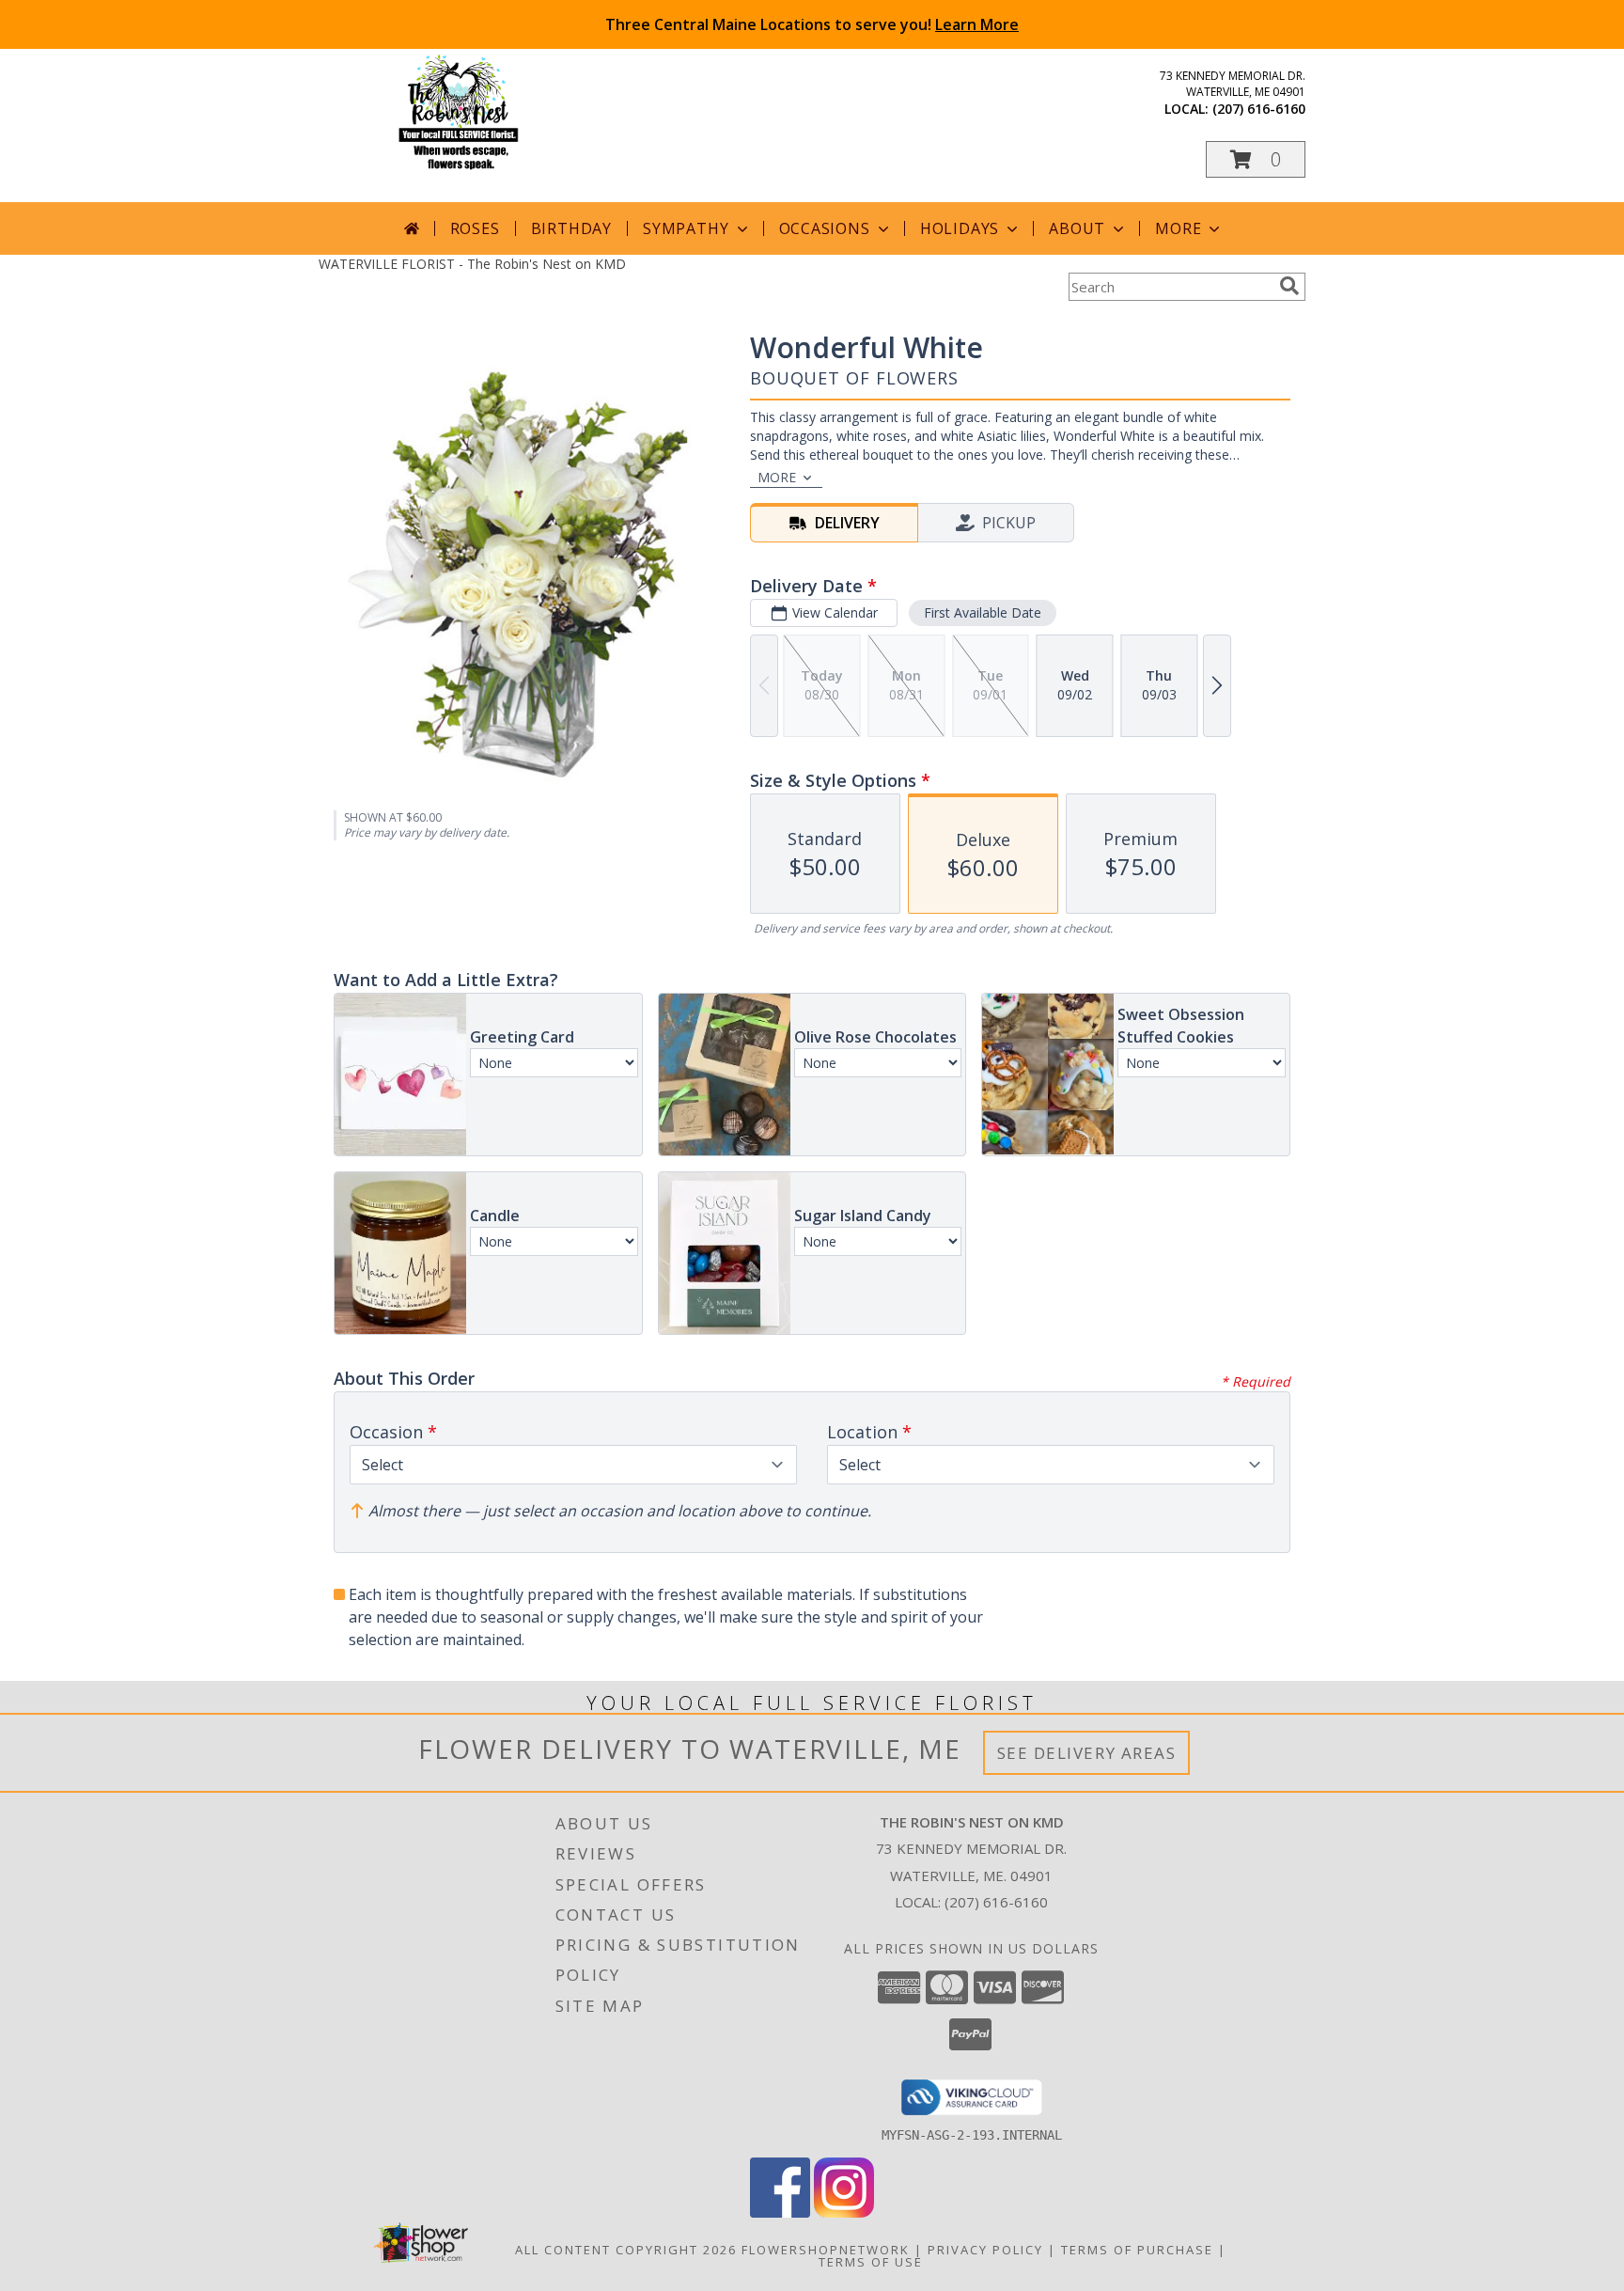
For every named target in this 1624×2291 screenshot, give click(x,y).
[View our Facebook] (780, 2213)
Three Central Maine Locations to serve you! (812, 24)
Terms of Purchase (1137, 2250)
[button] (1256, 159)
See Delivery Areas (1087, 1753)
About (1077, 228)
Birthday (571, 228)
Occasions (825, 228)
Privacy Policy (985, 2250)
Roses (475, 228)
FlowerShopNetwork (826, 2250)
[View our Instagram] (844, 2213)
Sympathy (686, 228)
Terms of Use (871, 2262)
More (1178, 228)
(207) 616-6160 (1259, 109)
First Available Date (983, 612)
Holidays (960, 228)
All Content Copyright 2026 (626, 2250)
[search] (1289, 286)
